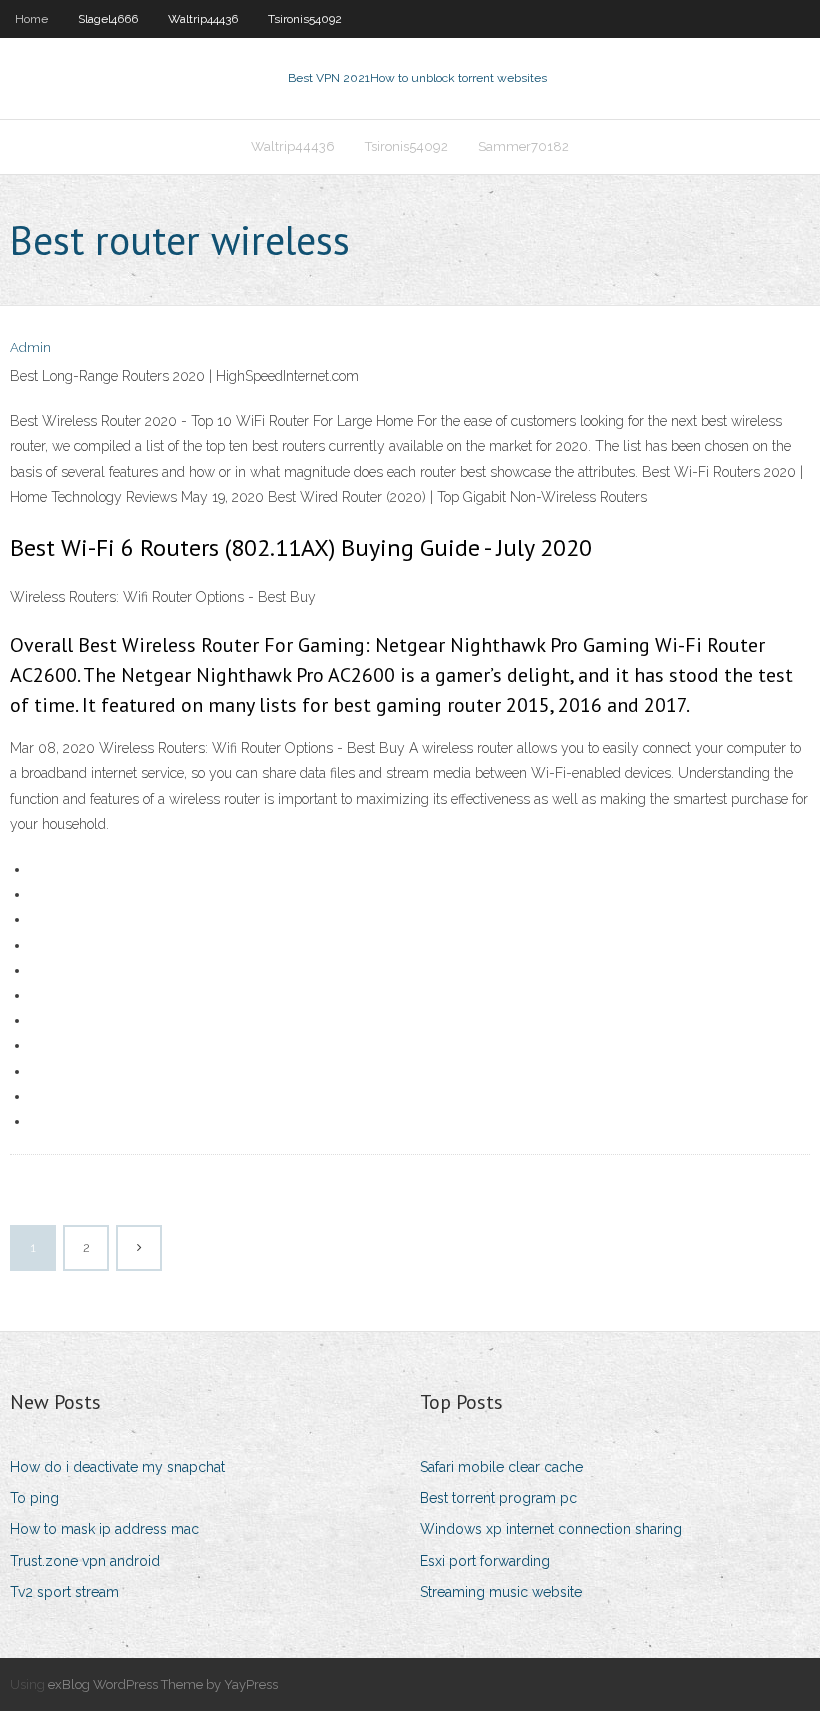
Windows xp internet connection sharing (551, 1529)
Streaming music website (501, 1592)
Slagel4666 (108, 19)
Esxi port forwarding (485, 1561)
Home (31, 19)
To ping (34, 1498)
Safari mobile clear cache (501, 1467)
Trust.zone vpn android (85, 1561)
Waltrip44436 (203, 19)
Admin (30, 347)
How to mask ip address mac (104, 1529)
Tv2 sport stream (64, 1592)
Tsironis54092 (305, 19)
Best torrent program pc (498, 1498)
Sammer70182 (523, 146)
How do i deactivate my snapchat (117, 1467)
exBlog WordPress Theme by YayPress (163, 1684)
